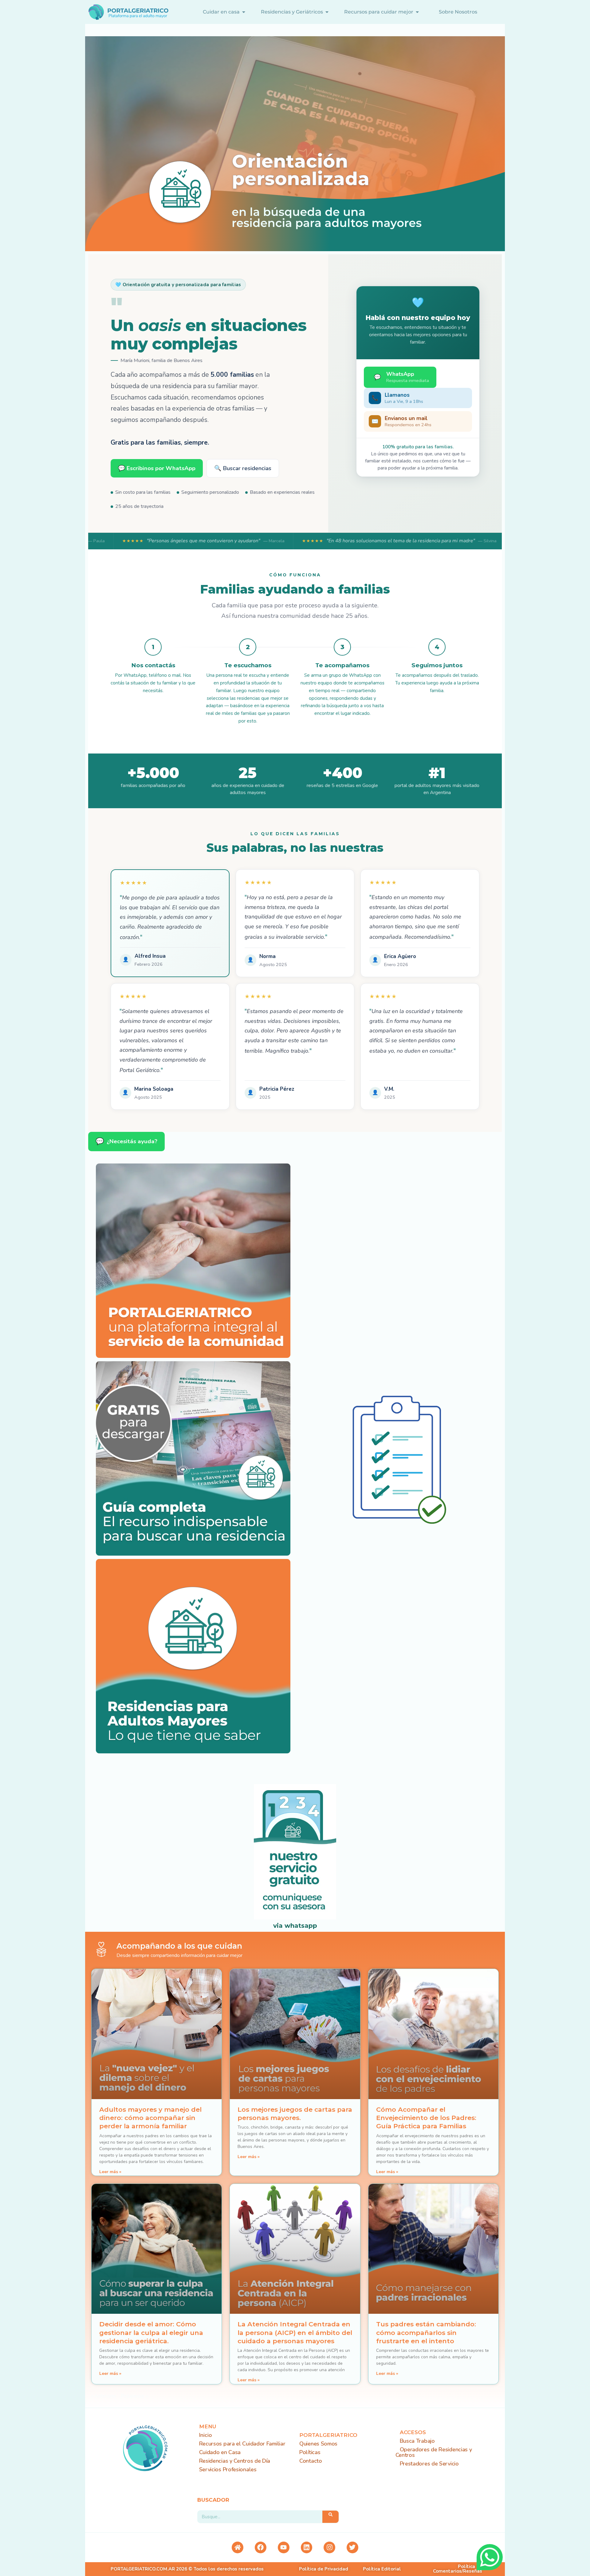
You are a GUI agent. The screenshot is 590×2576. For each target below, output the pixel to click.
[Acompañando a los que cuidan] (101, 1949)
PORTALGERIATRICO (328, 2435)
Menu (208, 2426)
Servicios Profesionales (228, 2469)
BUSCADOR (213, 2500)
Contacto (311, 2461)
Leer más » (110, 2172)
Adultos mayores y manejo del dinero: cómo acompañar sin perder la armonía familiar (150, 2118)
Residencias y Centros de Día (235, 2461)
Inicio (206, 2435)
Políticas (310, 2452)
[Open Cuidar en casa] (244, 12)
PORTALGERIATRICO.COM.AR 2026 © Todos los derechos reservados (187, 2569)
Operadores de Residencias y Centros (434, 2452)
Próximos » (135, 2396)
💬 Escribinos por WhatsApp (157, 468)
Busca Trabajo (417, 2441)
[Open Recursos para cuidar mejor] (417, 12)
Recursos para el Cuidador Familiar (242, 2444)
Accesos (413, 2432)
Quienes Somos (318, 2444)
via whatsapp (295, 1926)
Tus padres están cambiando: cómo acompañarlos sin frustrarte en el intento (426, 2332)
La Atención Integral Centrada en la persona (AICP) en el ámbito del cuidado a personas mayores (295, 2332)
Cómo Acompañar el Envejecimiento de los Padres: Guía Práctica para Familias (426, 2118)
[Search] (330, 2517)
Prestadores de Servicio (429, 2464)
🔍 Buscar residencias (243, 468)
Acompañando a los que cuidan (179, 1946)
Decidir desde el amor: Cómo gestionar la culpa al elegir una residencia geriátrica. (151, 2332)
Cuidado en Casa (220, 2452)
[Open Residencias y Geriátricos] (327, 12)
